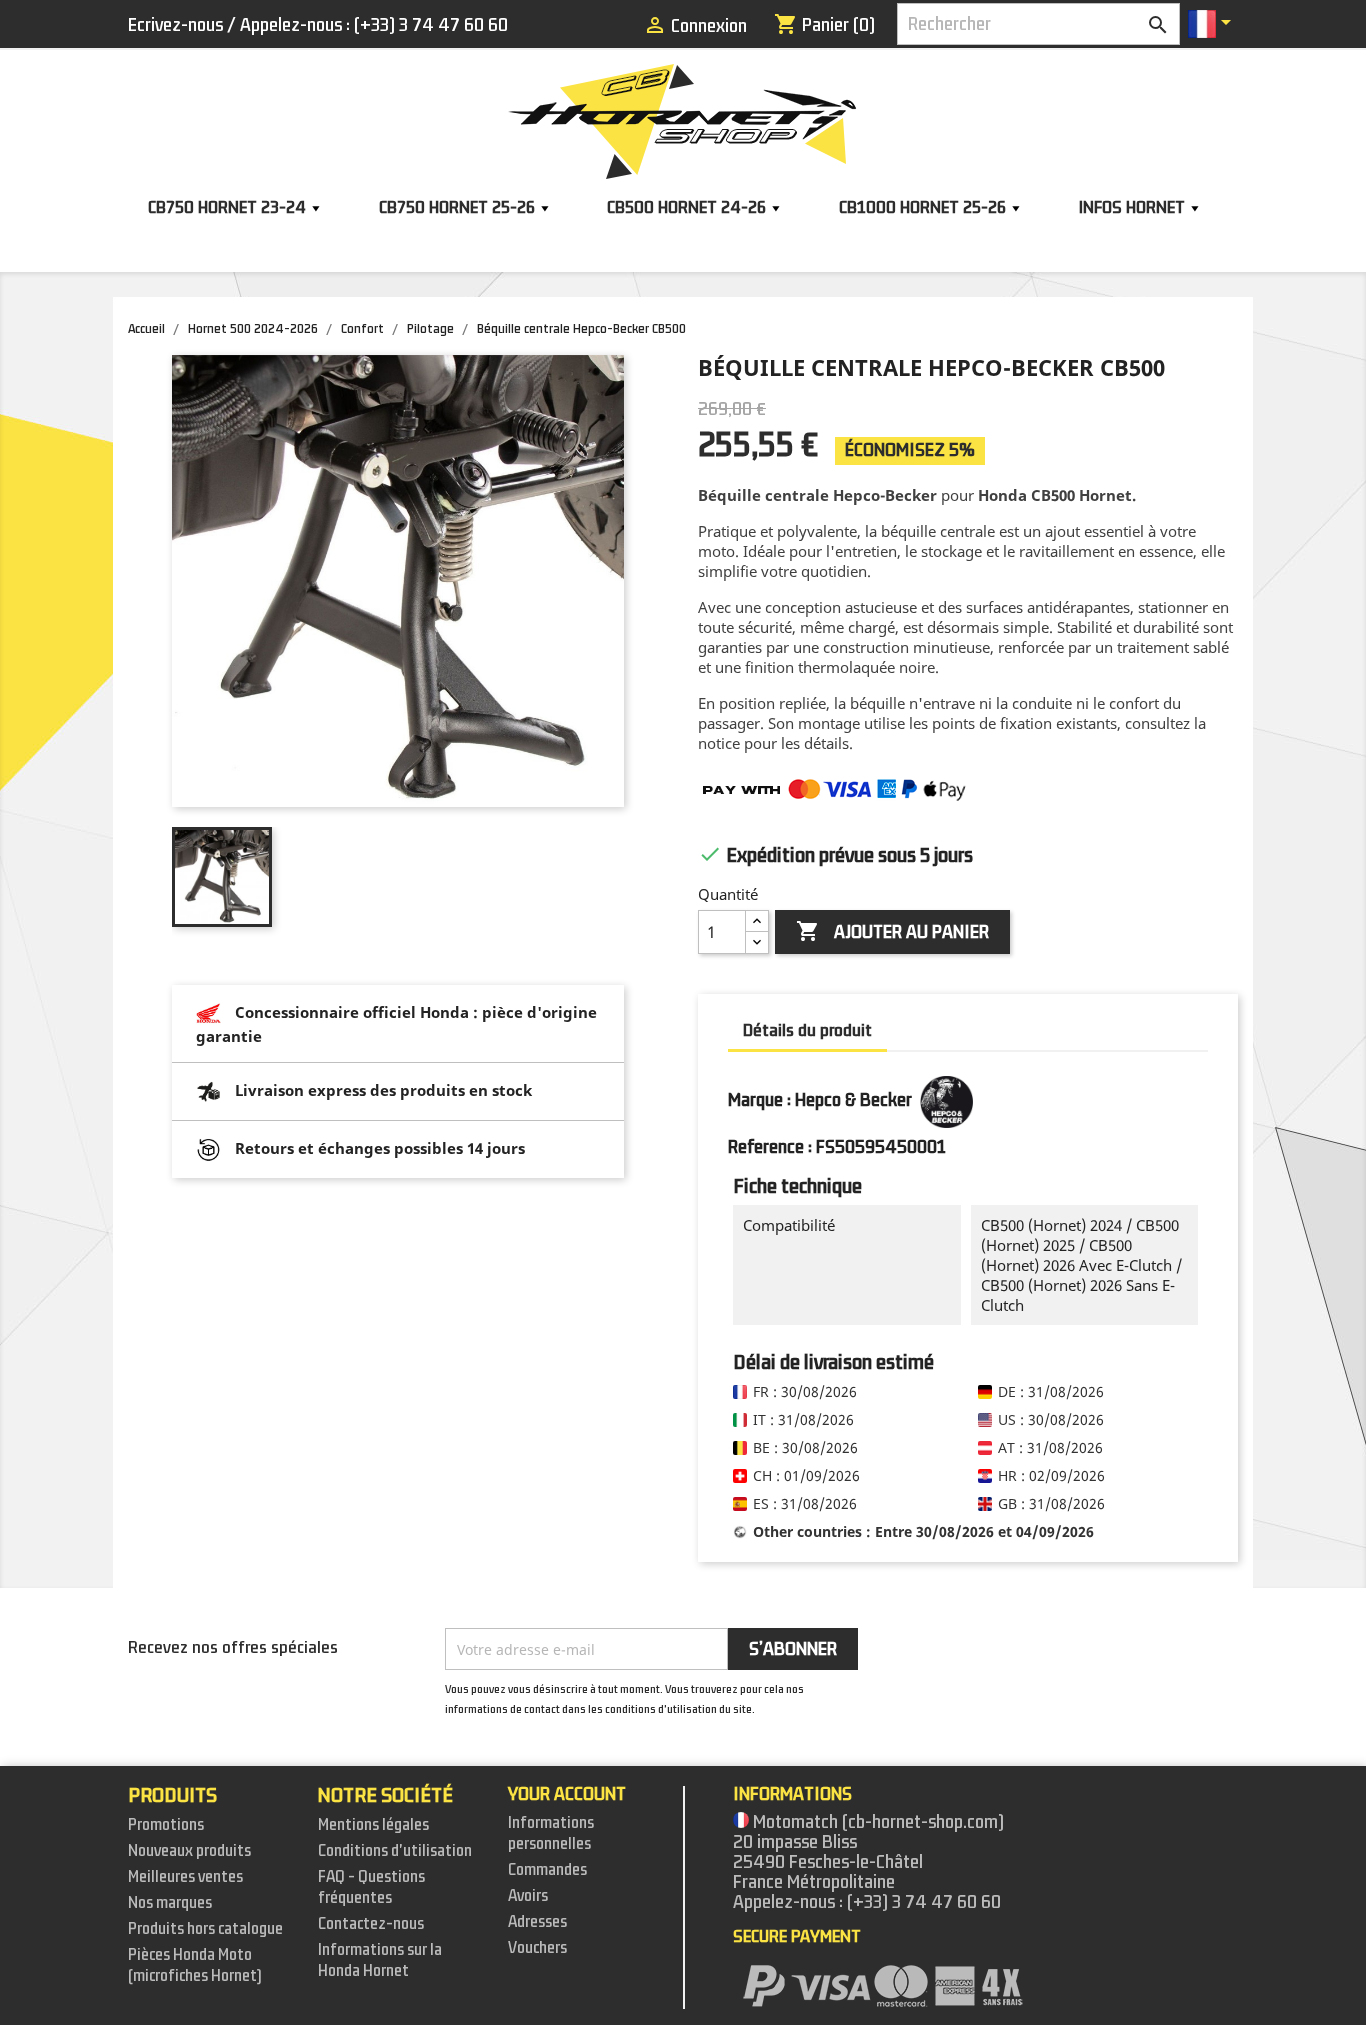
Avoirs (528, 1896)
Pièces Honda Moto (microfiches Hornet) (195, 1965)
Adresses (537, 1922)
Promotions (166, 1825)
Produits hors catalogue (205, 1929)
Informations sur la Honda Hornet (380, 1960)
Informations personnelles (551, 1833)
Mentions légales (373, 1825)
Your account (567, 1794)
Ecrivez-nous (175, 25)
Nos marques (170, 1903)
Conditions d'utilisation (395, 1851)
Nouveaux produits (189, 1851)
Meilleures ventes (185, 1877)
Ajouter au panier (892, 931)
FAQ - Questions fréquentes (371, 1887)
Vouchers (537, 1948)
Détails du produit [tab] (807, 1030)
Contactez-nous (371, 1924)
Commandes (547, 1870)
